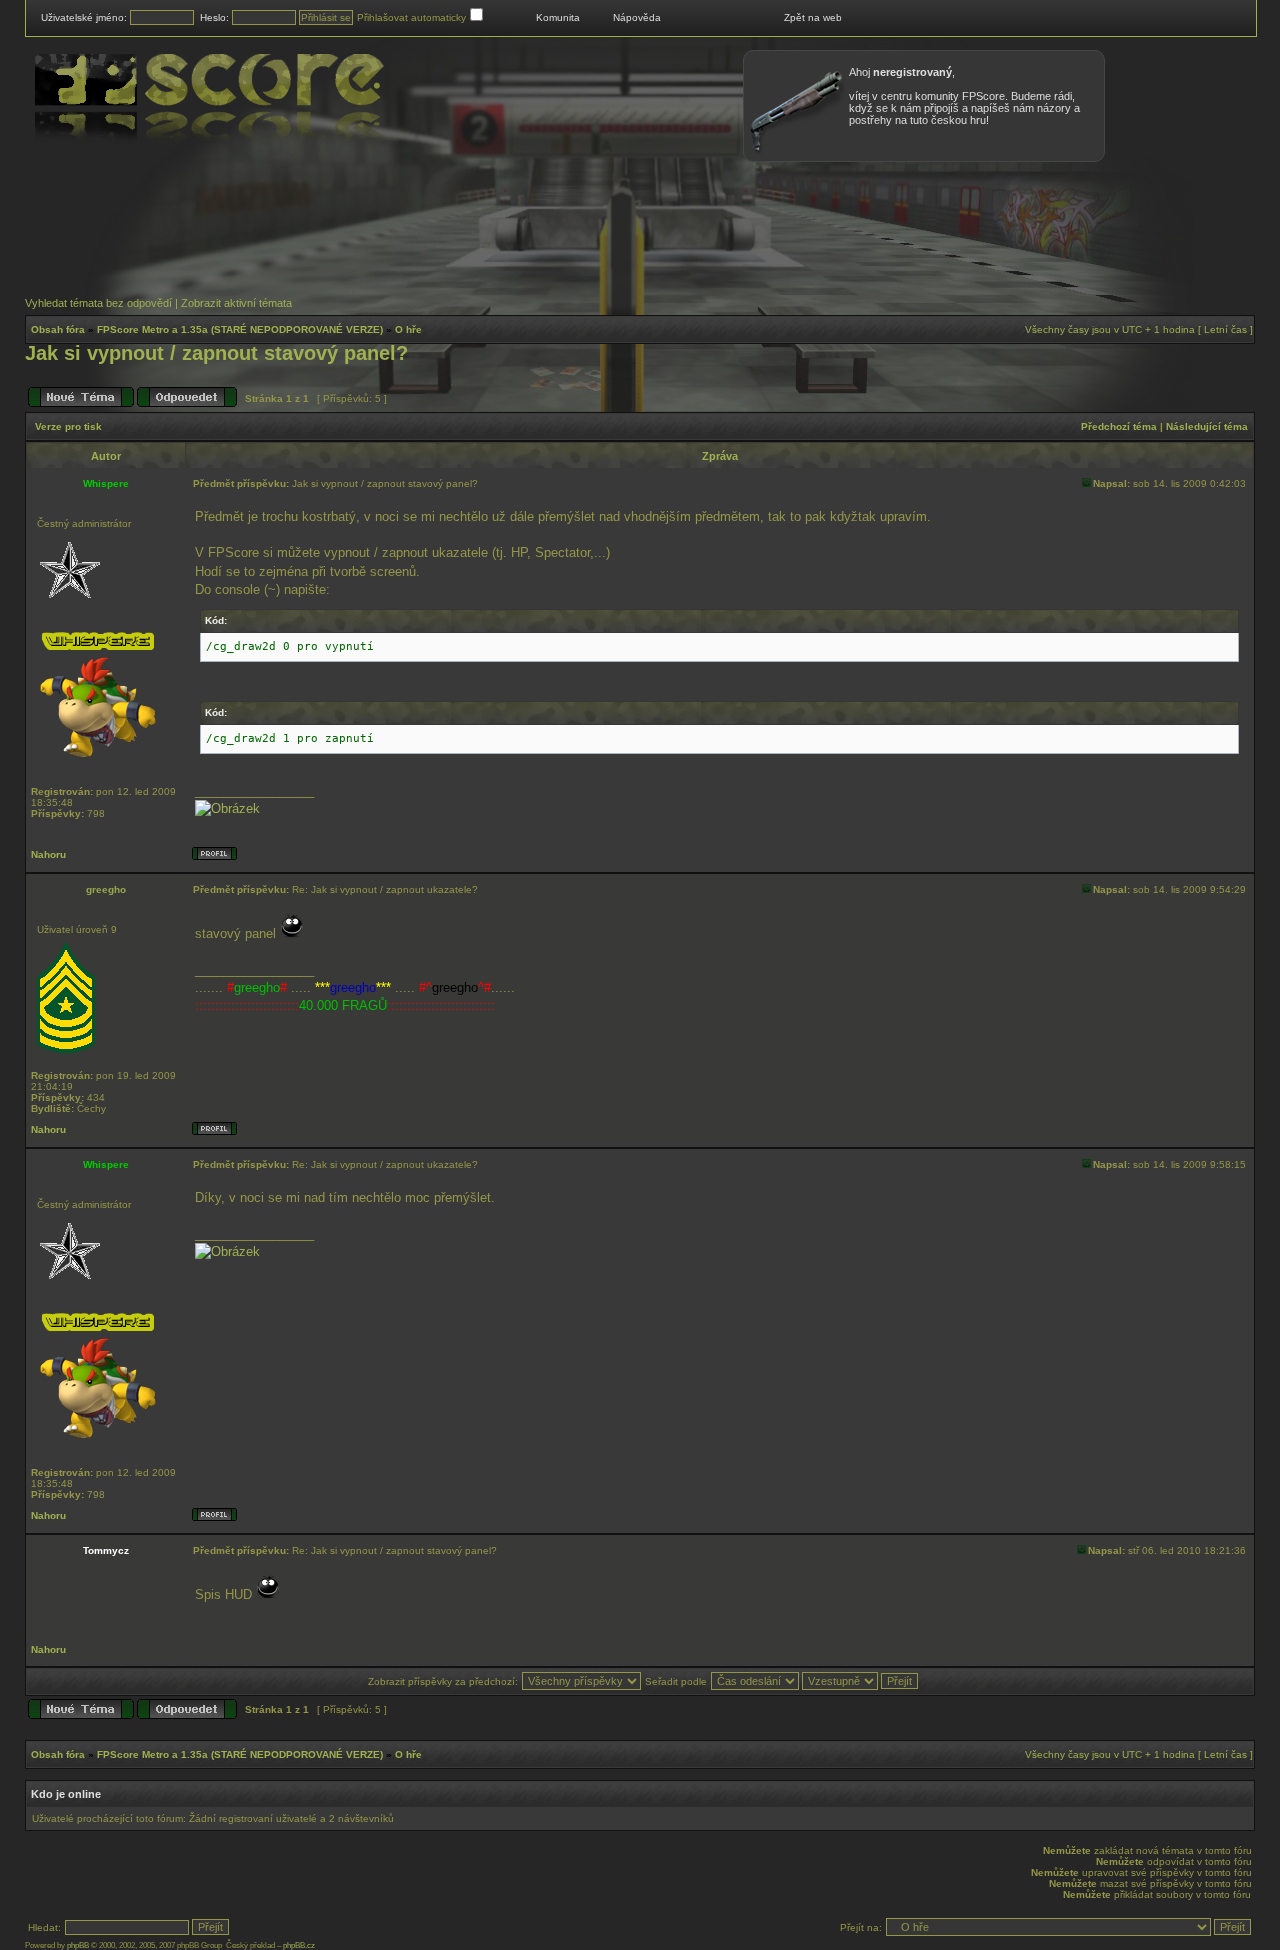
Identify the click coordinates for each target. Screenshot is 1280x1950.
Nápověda (637, 17)
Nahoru (48, 854)
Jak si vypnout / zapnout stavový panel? (216, 353)
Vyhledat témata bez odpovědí (98, 303)
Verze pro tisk (68, 426)
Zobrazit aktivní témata (236, 303)
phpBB (78, 1945)
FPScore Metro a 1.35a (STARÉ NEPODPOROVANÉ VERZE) (240, 329)
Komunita (558, 17)
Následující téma (1207, 426)
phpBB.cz (299, 1945)
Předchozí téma (1119, 426)
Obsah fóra (58, 329)
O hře (408, 329)
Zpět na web (813, 17)
